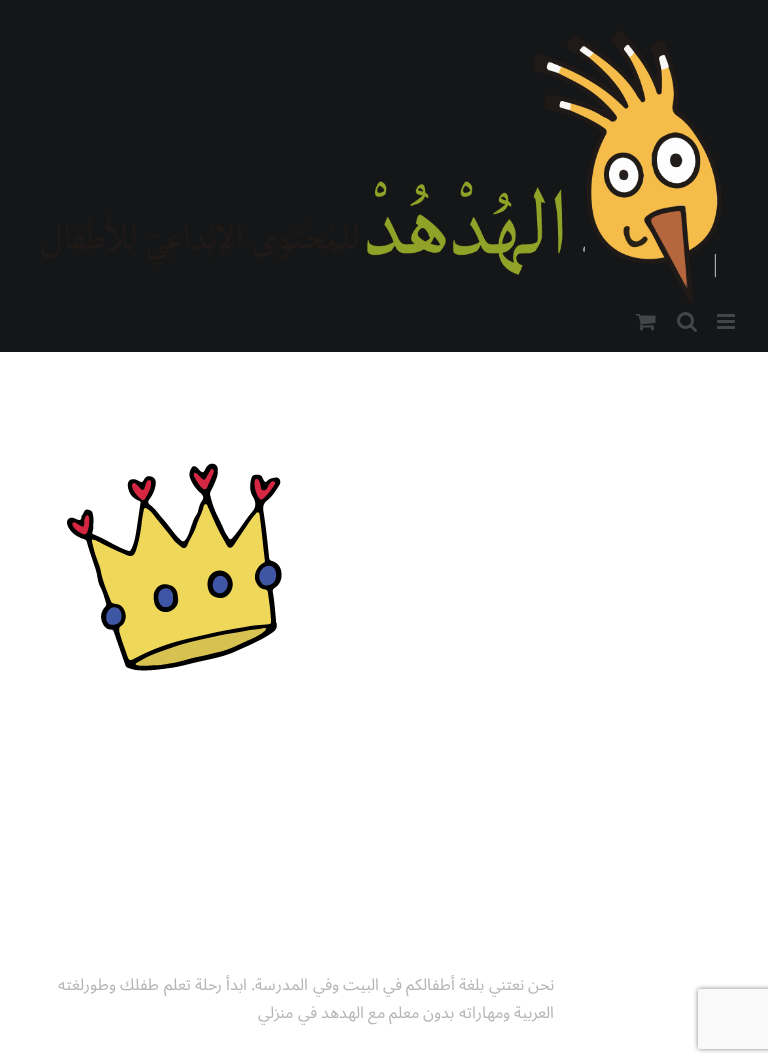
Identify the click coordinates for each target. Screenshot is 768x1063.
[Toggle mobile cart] (646, 321)
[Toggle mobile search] (687, 321)
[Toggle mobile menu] (727, 321)
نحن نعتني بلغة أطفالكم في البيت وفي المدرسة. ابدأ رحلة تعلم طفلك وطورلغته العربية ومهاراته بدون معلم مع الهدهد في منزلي (306, 999)
